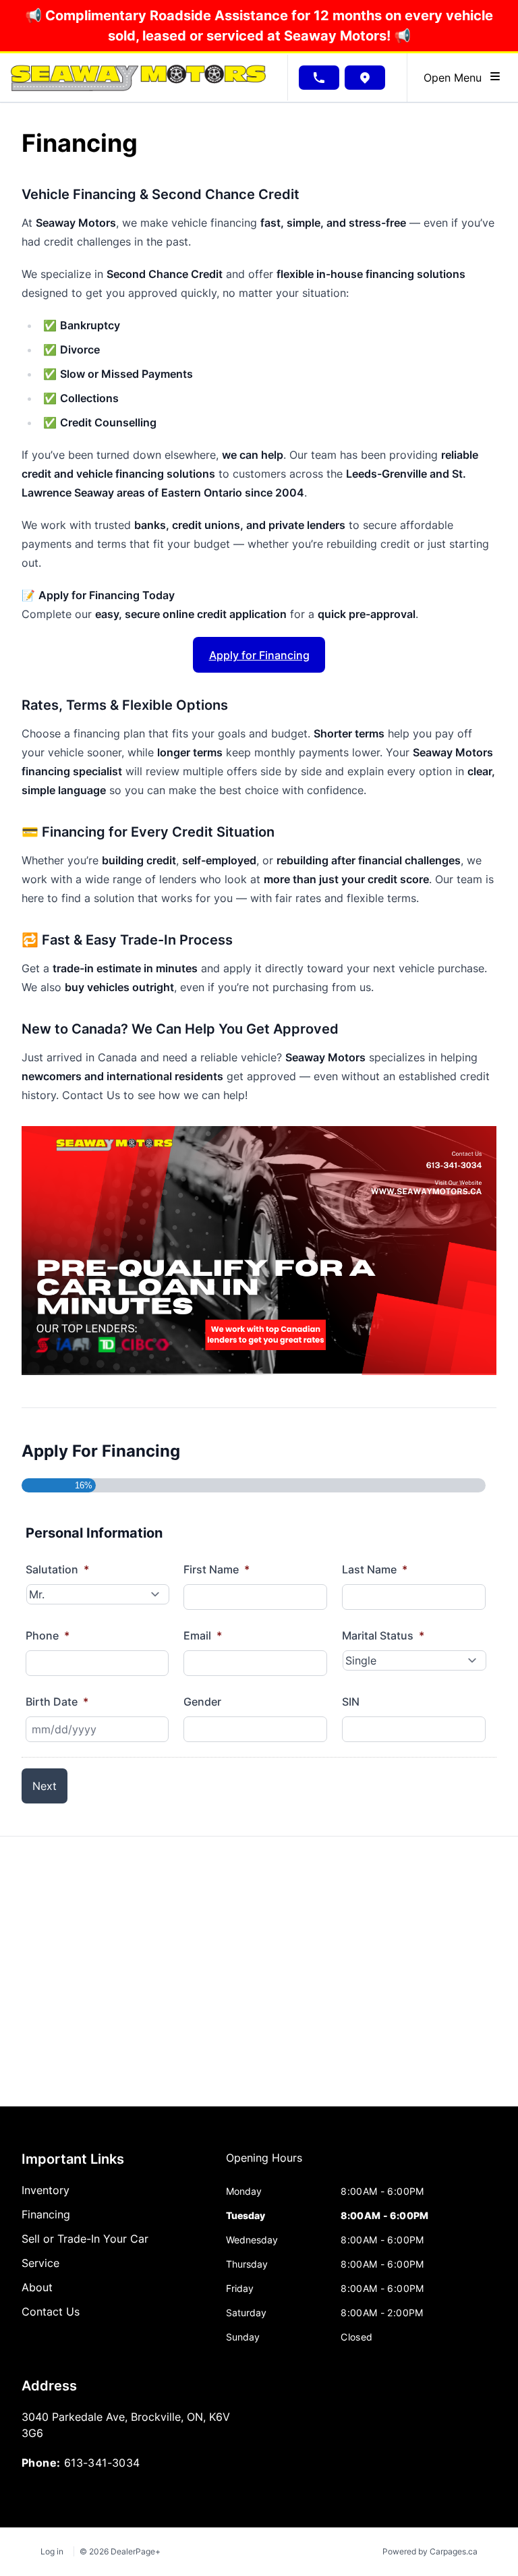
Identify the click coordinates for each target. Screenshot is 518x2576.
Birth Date (57, 1702)
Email (203, 1635)
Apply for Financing (259, 655)
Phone (48, 1635)
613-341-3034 (102, 2463)
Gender (202, 1702)
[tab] (264, 2164)
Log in (52, 2551)
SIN (351, 1702)
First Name (217, 1569)
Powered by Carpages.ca (430, 2551)
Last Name (375, 1569)
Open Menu (456, 78)
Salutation (57, 1569)
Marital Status (383, 1635)
